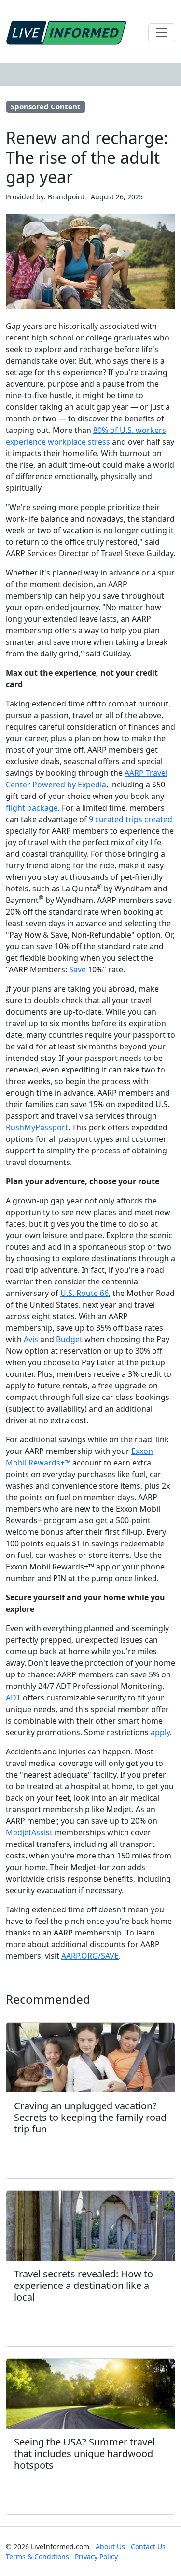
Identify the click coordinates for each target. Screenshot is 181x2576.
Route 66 (91, 1293)
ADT (13, 1698)
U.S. (67, 1293)
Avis (31, 1339)
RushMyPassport (37, 1127)
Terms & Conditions (37, 2556)
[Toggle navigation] (162, 33)
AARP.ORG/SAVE (90, 1956)
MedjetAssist (29, 1832)
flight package (32, 808)
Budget (69, 1339)
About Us (110, 2546)
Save (77, 969)
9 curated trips (117, 819)
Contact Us (148, 2546)
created (158, 819)
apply (160, 1732)
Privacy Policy (96, 2556)
